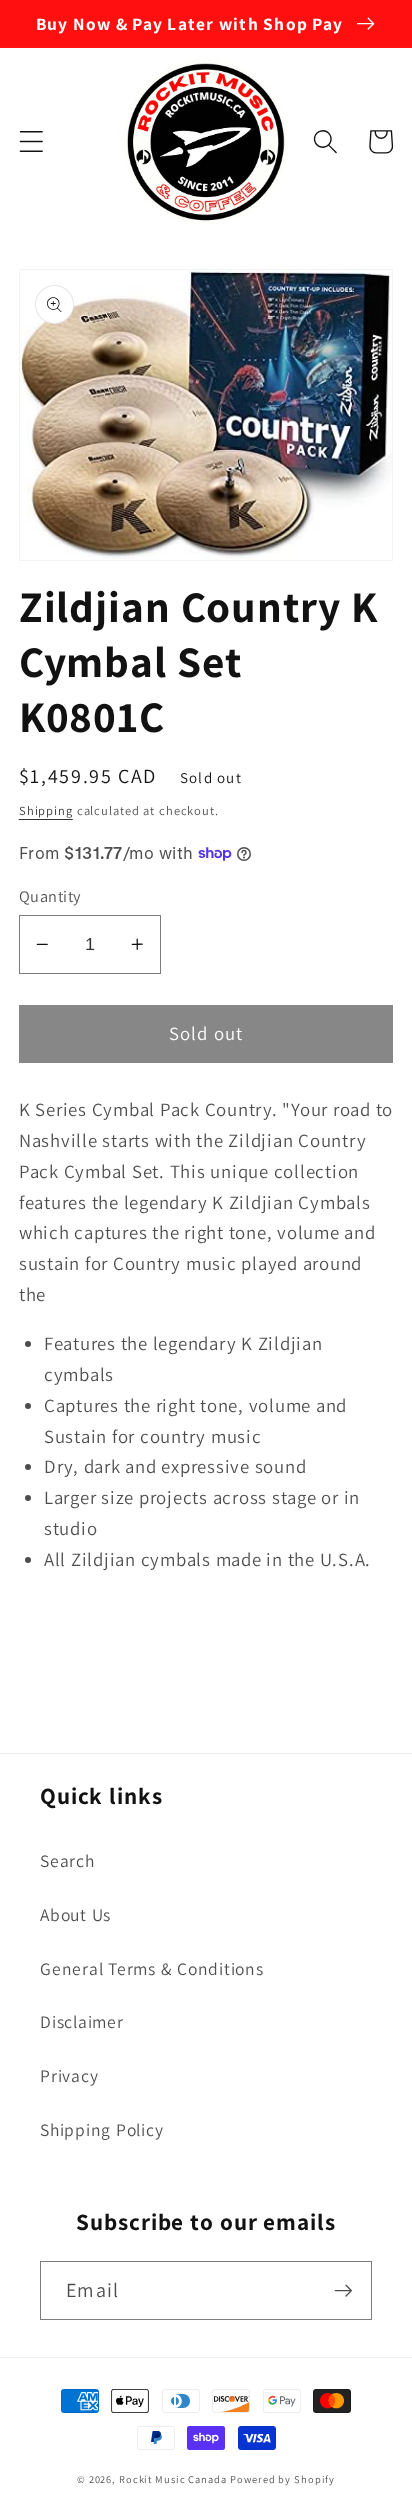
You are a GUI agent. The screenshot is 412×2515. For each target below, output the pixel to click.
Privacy (69, 2075)
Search (67, 1860)
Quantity (50, 896)
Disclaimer (82, 2021)
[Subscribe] (343, 2290)
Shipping (46, 810)
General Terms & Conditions (152, 1968)
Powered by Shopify (282, 2479)
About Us (75, 1914)
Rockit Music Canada (173, 2479)
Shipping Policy (101, 2129)
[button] (31, 141)
